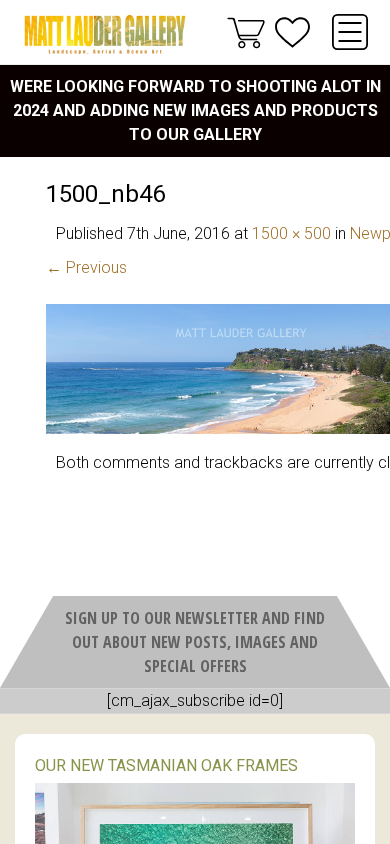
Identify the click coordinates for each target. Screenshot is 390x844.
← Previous (86, 267)
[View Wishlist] (292, 32)
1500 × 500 (291, 233)
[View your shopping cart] (246, 32)
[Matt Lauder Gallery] (105, 34)
